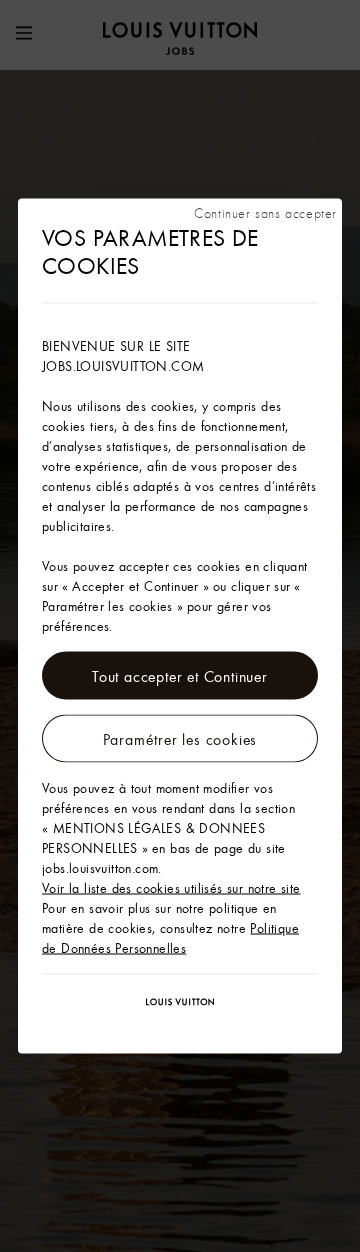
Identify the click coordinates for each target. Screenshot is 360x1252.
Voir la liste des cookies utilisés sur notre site (171, 888)
